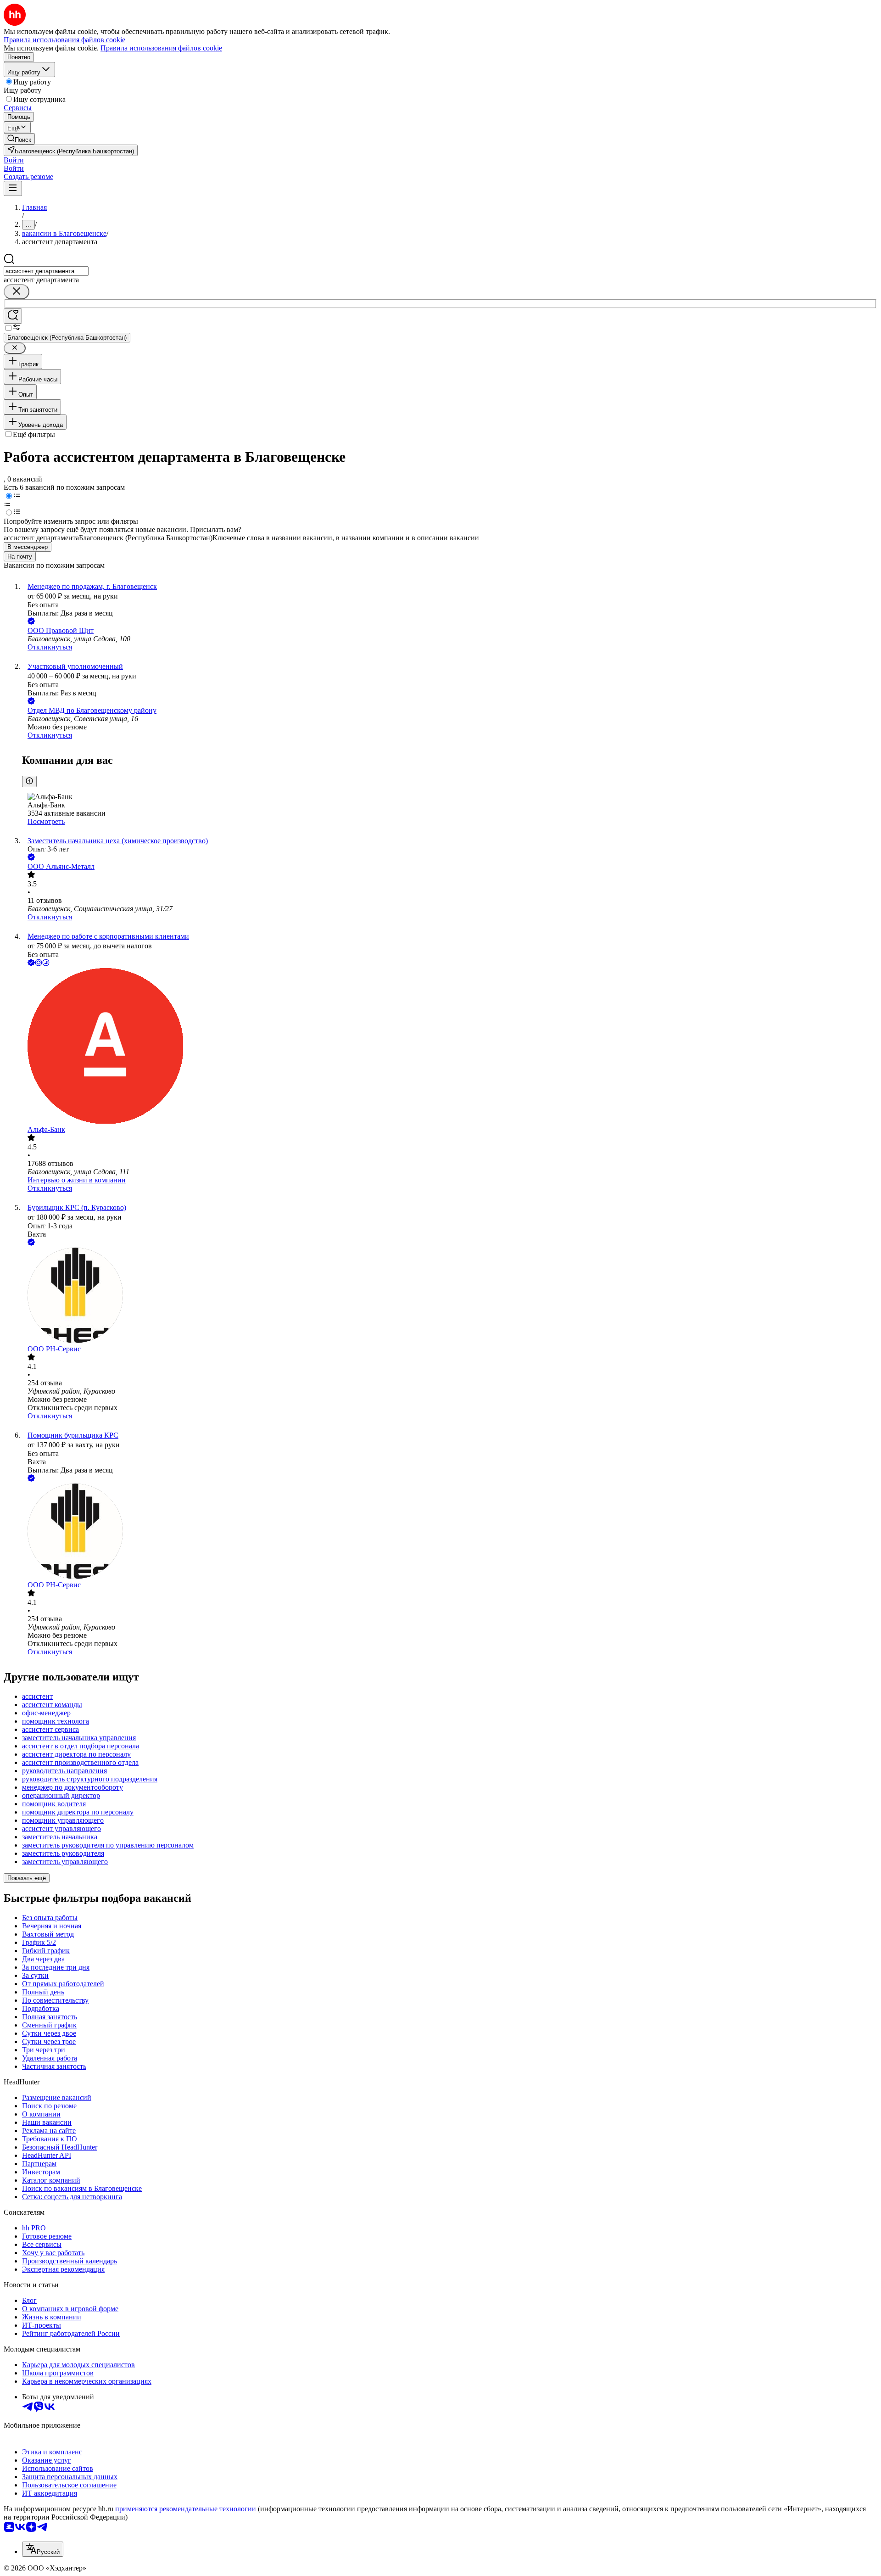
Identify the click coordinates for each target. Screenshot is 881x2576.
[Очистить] (17, 292)
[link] (19, 139)
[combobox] (46, 271)
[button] (14, 160)
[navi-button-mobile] (13, 188)
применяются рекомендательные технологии (186, 2509)
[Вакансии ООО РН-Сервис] (450, 1296)
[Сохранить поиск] (13, 316)
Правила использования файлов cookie (161, 48)
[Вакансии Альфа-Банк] (450, 1047)
